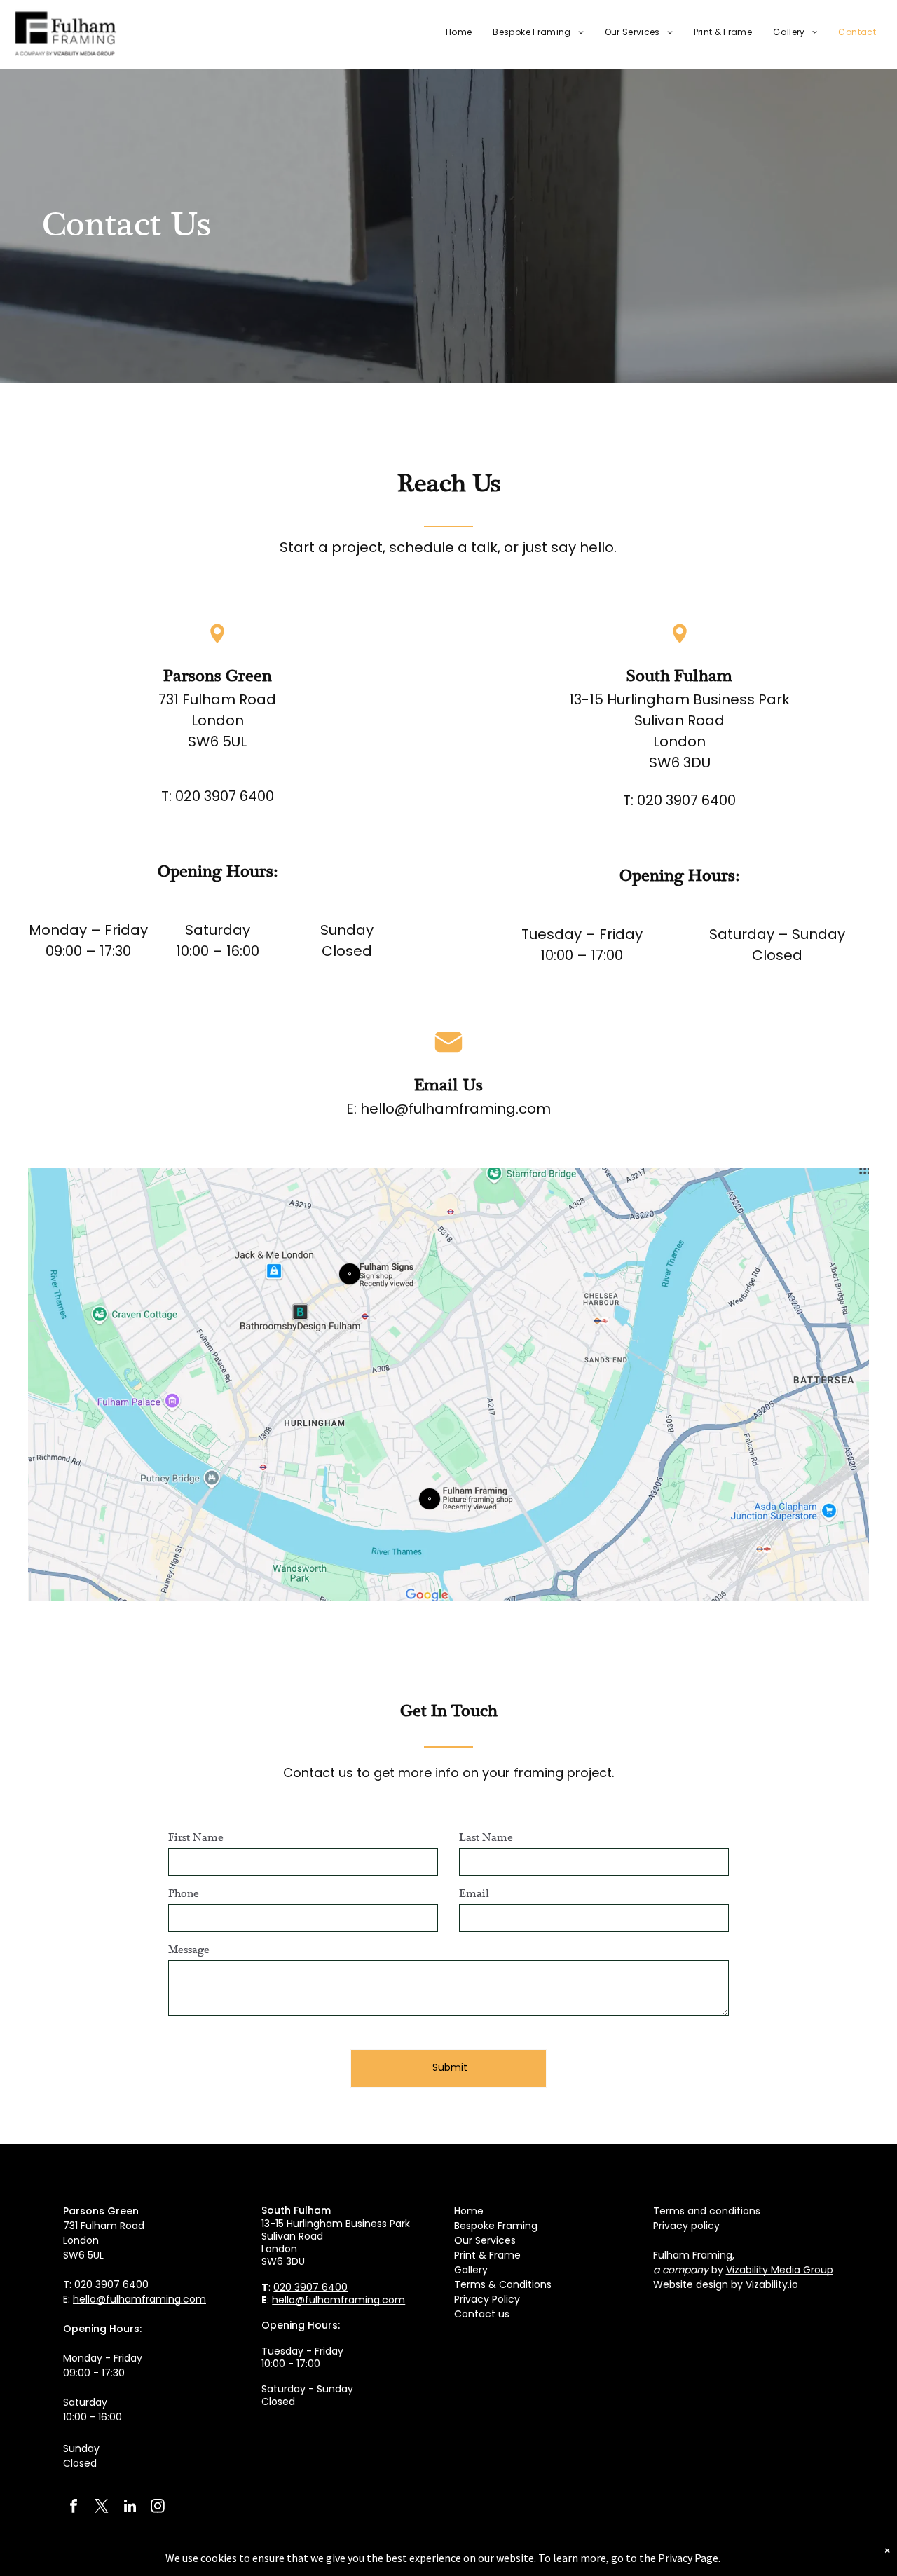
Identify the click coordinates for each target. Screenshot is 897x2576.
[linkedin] (130, 2508)
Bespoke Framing (496, 2226)
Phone (184, 1893)
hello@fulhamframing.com (139, 2299)
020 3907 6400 (111, 2284)
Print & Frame (487, 2255)
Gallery (471, 2270)
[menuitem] (448, 32)
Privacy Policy (487, 2299)
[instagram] (158, 2508)
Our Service (482, 2240)
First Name (196, 1837)
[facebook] (74, 2508)
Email (474, 1893)
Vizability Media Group (780, 2270)
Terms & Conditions (503, 2284)
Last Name (486, 1837)
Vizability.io (772, 2284)
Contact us (482, 2314)
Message (189, 1950)
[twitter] (102, 2508)
